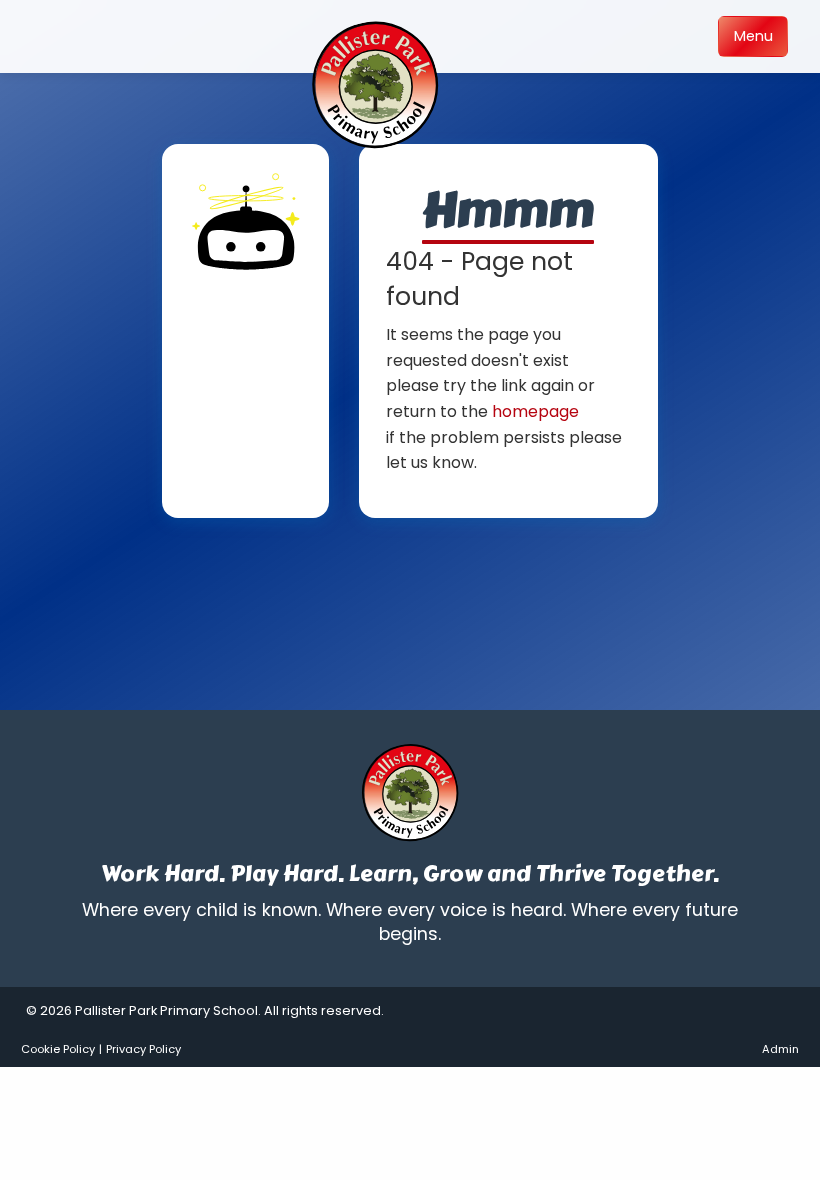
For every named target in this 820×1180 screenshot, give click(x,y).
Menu (753, 36)
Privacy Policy (143, 1049)
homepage (535, 411)
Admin (780, 1049)
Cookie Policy (58, 1049)
